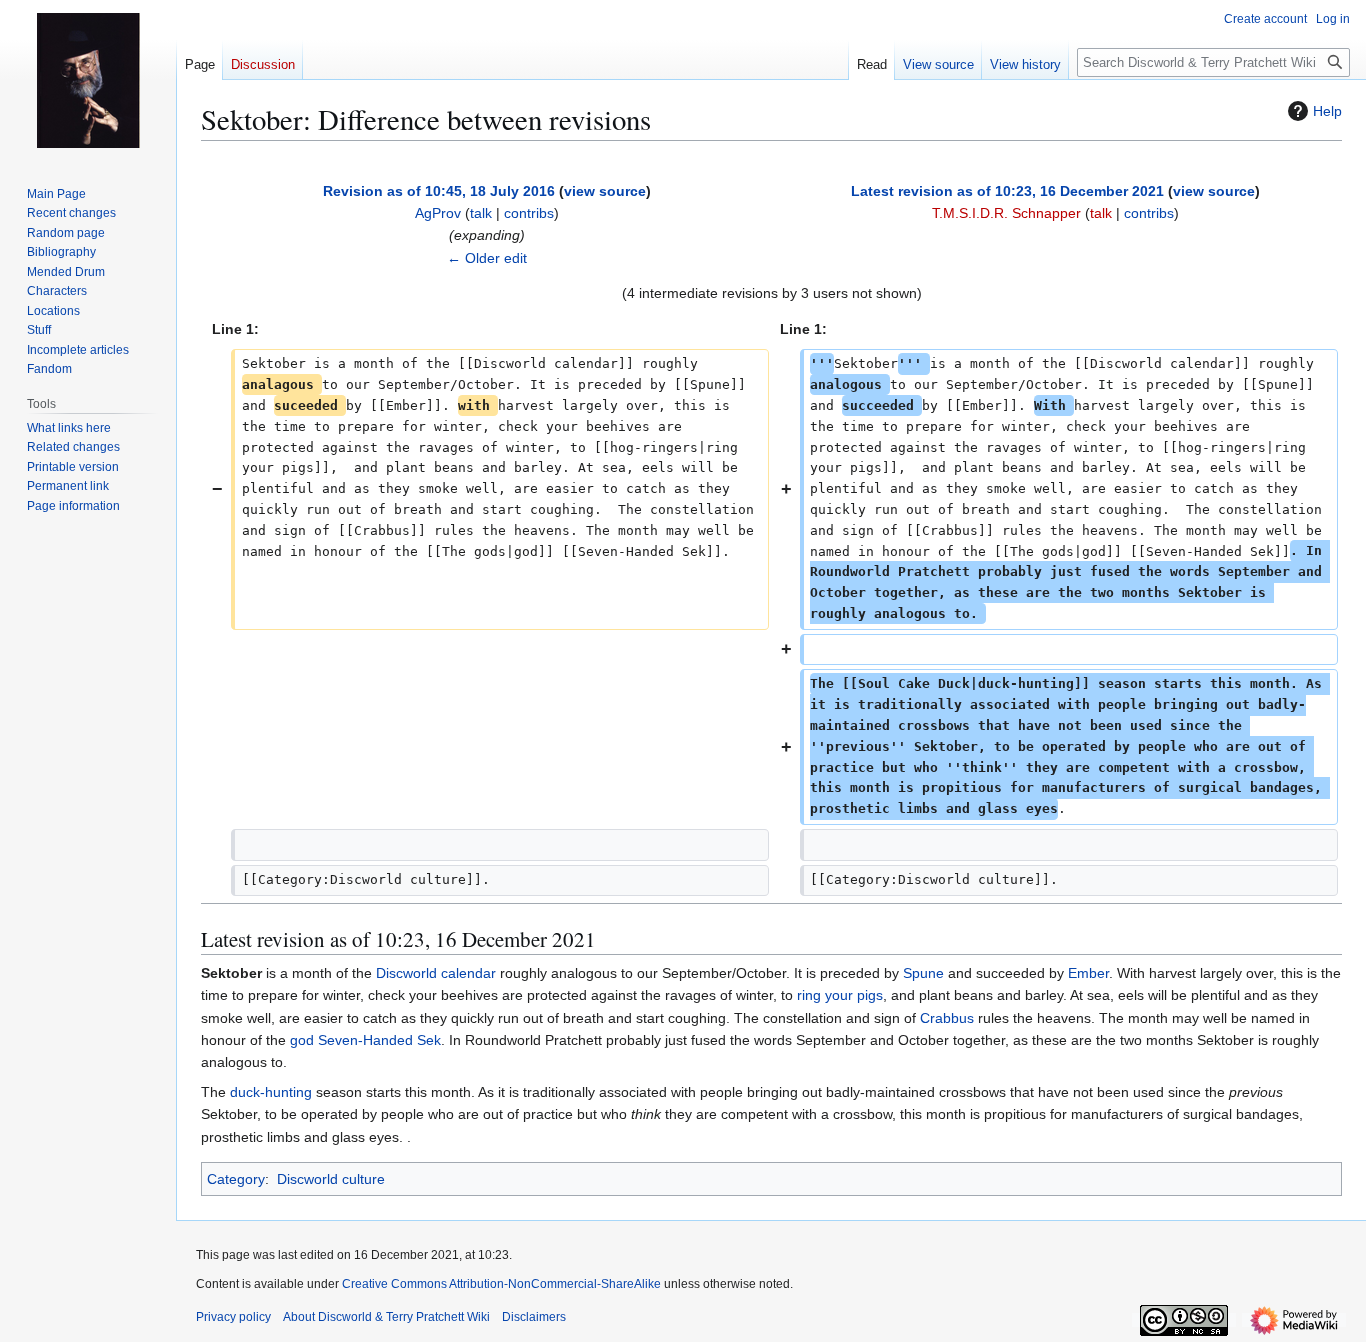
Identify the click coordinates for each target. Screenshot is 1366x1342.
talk (481, 213)
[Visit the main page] (88, 80)
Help (1327, 111)
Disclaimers (534, 1317)
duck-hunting (271, 1092)
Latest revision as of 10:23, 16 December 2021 (1007, 191)
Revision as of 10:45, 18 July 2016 (439, 191)
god (302, 1040)
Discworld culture (331, 1179)
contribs (529, 213)
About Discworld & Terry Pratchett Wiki (386, 1317)
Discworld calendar (436, 973)
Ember (1088, 973)
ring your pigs (840, 995)
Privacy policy (233, 1317)
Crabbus (947, 1018)
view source (605, 191)
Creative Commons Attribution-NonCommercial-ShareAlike (501, 1284)
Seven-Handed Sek (379, 1040)
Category (236, 1179)
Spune (923, 973)
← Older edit (487, 258)
